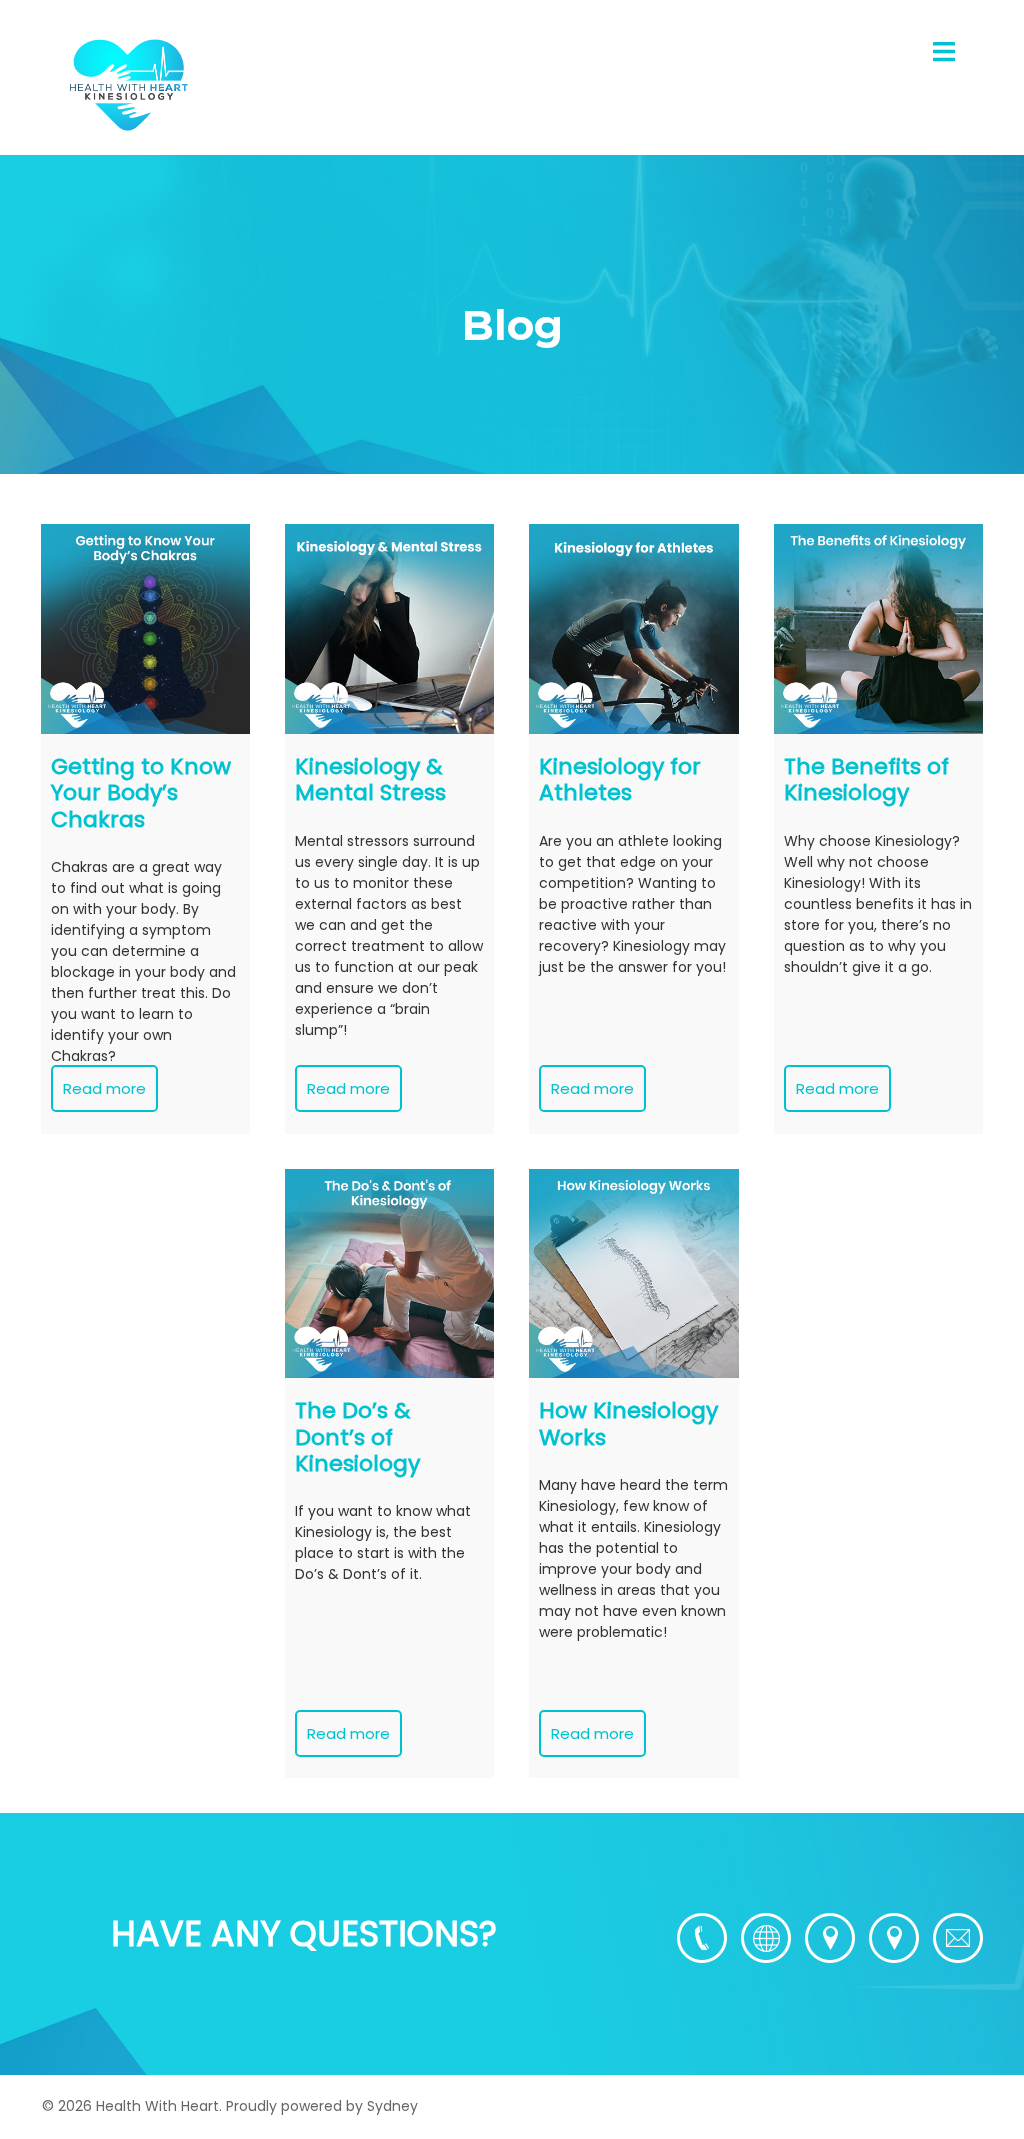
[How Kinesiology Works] (633, 1273)
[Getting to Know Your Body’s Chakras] (145, 628)
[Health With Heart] (128, 84)
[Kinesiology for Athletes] (633, 628)
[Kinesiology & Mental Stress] (389, 628)
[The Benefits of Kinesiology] (878, 628)
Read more (104, 1088)
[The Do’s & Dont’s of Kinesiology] (389, 1273)
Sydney (392, 2106)
